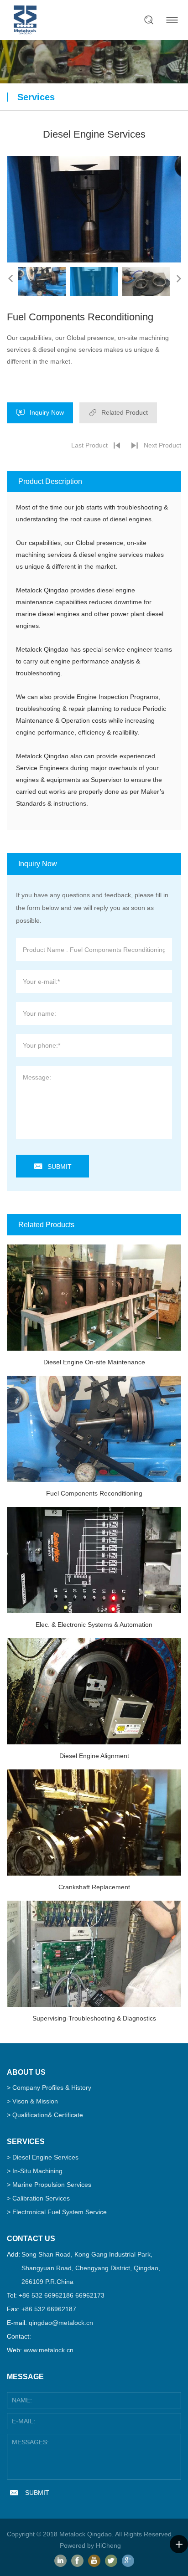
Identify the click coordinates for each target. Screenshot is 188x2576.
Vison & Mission (35, 2101)
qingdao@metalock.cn (61, 2323)
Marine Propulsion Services (52, 2185)
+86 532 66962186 (46, 2295)
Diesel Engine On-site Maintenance (94, 1362)
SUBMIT (60, 1167)
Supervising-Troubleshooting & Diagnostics (94, 2018)
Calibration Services (41, 2198)
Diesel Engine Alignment (94, 1756)
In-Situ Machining (37, 2171)
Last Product (89, 445)
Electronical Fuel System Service (60, 2212)
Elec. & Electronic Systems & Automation (94, 1625)
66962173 (90, 2295)
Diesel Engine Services (45, 2157)
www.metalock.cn (49, 2350)
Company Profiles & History (52, 2088)
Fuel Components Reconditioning (94, 1493)
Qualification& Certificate (48, 2115)
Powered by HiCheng (90, 2545)
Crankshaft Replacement (94, 1887)
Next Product (162, 445)
